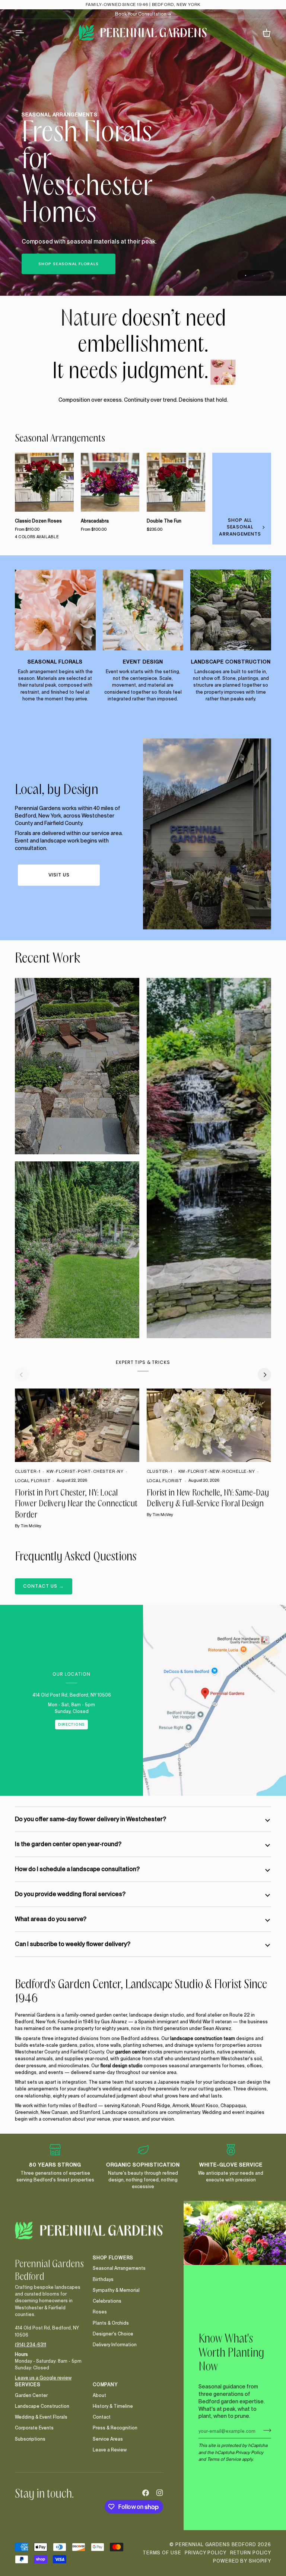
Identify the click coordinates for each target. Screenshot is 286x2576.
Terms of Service (224, 2459)
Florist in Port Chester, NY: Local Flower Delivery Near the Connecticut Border (76, 1504)
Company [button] (105, 2384)
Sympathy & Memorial (116, 2290)
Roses (100, 2312)
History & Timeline (113, 2406)
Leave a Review (110, 2450)
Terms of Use (162, 2553)
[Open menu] (26, 33)
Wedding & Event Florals (41, 2417)
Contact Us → (44, 1586)
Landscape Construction (42, 2406)
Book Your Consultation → (143, 14)
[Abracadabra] (110, 482)
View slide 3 (263, 275)
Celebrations (107, 2301)
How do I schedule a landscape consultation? (77, 1869)
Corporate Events (34, 2428)
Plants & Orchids (111, 2323)
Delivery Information (115, 2345)
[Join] (265, 2430)
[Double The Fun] (176, 482)
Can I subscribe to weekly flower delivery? (73, 1944)
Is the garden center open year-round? (68, 1844)
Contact (102, 2417)
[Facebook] (146, 2493)
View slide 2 (254, 275)
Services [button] (28, 2384)
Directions (71, 1724)
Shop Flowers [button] (113, 2258)
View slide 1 (246, 275)
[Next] (264, 1375)
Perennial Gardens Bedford (216, 2544)
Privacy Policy (249, 2452)
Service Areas (108, 2439)
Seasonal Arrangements (60, 439)
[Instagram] (160, 2493)
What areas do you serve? (51, 1919)
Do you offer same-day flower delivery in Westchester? (90, 1819)
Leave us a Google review (43, 2378)
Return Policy (251, 2553)
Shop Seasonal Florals (69, 264)
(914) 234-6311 (31, 2345)
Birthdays (103, 2279)
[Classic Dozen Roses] (44, 482)
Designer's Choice (113, 2334)
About (99, 2395)
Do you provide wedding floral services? (70, 1894)
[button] (50, 2256)
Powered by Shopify (242, 2561)
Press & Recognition (115, 2428)
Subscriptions (30, 2439)
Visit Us (59, 875)
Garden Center (31, 2395)
